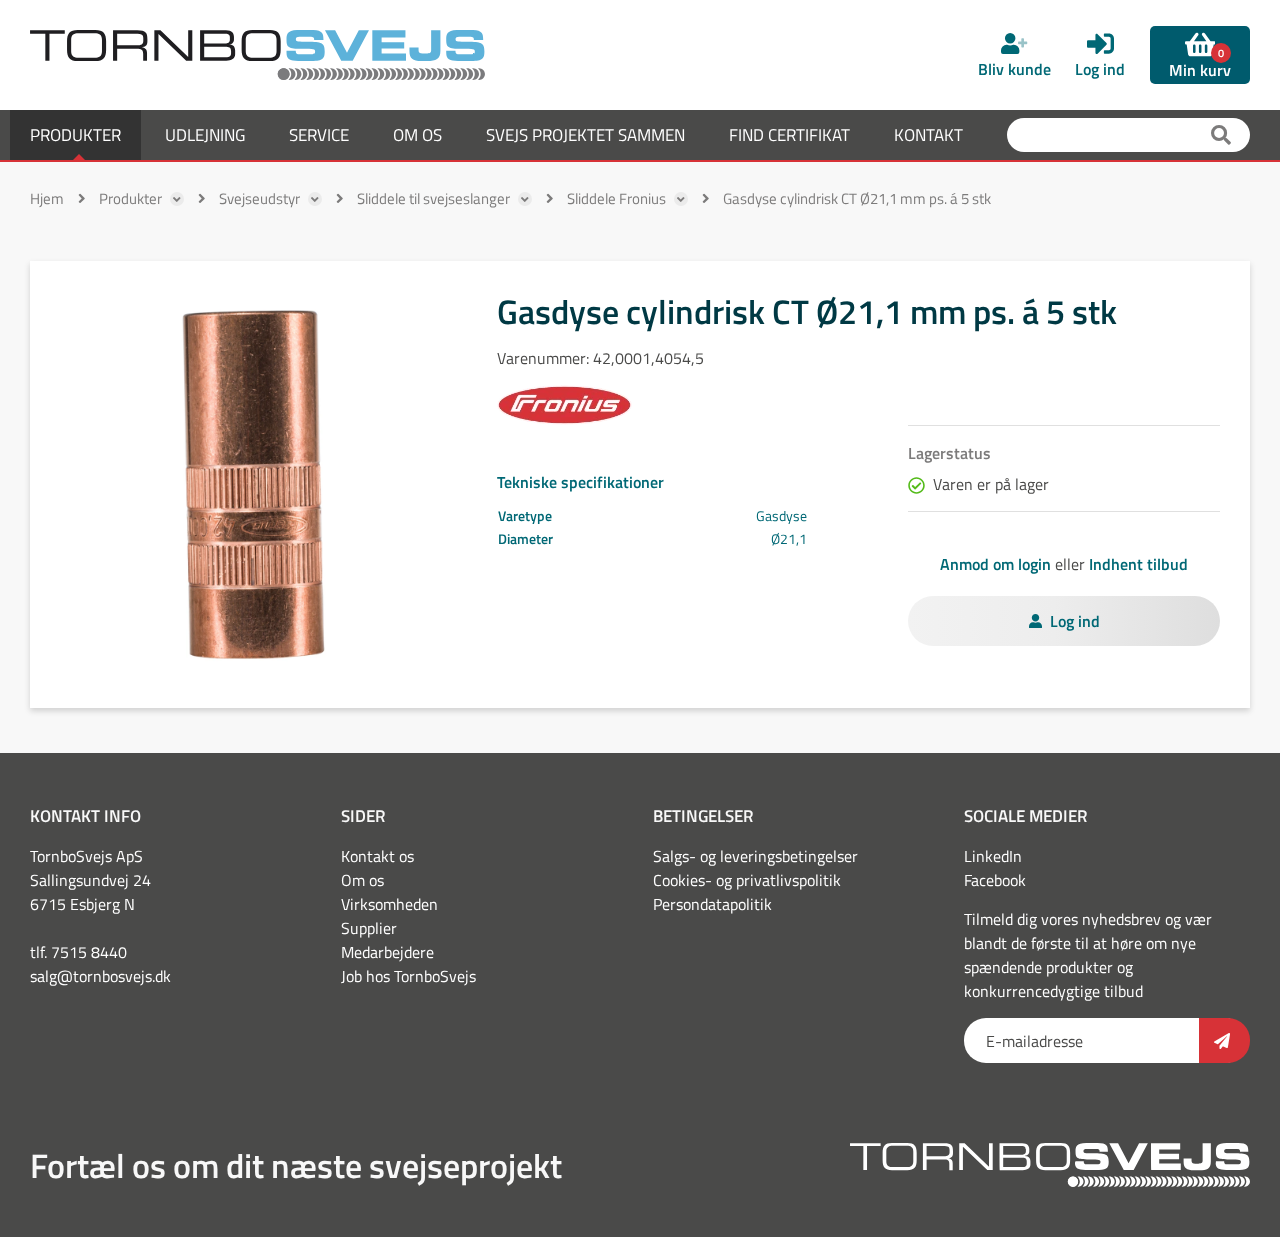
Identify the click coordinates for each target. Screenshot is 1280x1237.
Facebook (995, 880)
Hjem (47, 198)
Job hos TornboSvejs (408, 976)
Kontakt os (377, 856)
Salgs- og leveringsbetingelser (755, 856)
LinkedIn (993, 856)
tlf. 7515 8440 (78, 952)
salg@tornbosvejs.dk (100, 976)
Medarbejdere (387, 952)
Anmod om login (995, 564)
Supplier (369, 928)
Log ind (1075, 621)
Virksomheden (389, 904)
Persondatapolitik (712, 904)
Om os (362, 880)
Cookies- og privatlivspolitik (747, 880)
